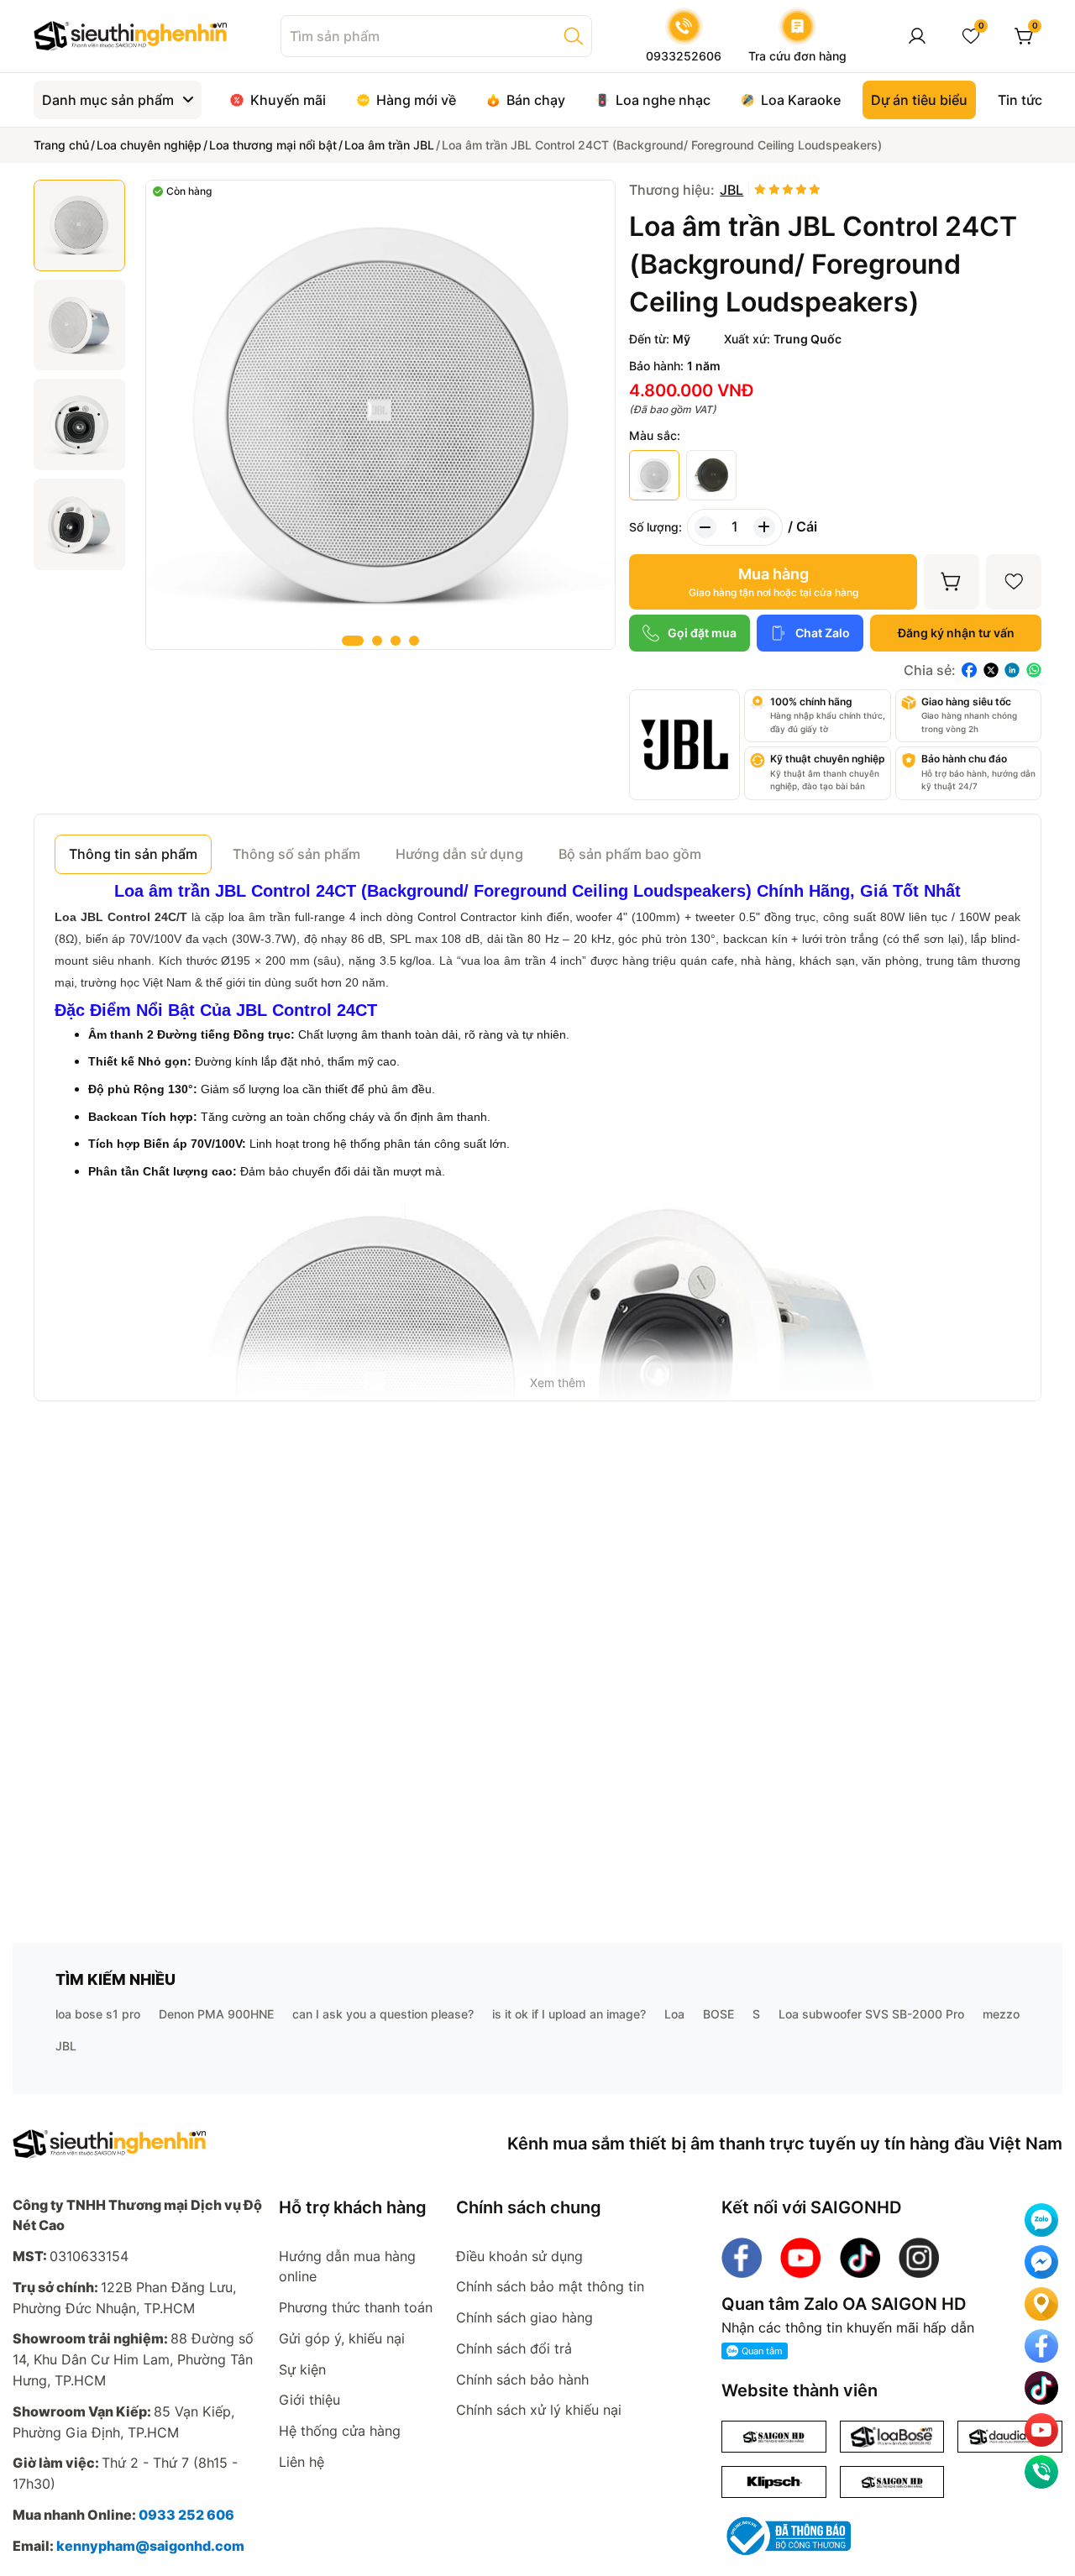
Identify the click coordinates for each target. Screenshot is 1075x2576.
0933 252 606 (186, 2515)
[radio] (760, 190)
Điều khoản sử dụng (519, 2256)
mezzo (1001, 2014)
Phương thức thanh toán (356, 2307)
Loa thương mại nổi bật (273, 145)
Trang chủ (61, 145)
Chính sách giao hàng (524, 2317)
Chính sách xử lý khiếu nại (539, 2410)
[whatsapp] (1034, 670)
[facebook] (969, 670)
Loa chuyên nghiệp (149, 145)
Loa (674, 2014)
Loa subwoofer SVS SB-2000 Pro (871, 2014)
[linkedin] (1012, 670)
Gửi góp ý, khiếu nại (342, 2338)
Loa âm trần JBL (389, 145)
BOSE (718, 2014)
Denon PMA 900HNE (216, 2014)
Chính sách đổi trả (514, 2348)
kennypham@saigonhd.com (150, 2546)
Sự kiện (302, 2369)
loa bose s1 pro (98, 2014)
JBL (66, 2046)
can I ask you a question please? (383, 2014)
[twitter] (991, 670)
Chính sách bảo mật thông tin (550, 2286)
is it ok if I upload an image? (569, 2014)
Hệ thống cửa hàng (340, 2431)
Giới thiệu (309, 2400)
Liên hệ (302, 2462)
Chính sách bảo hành (522, 2380)
